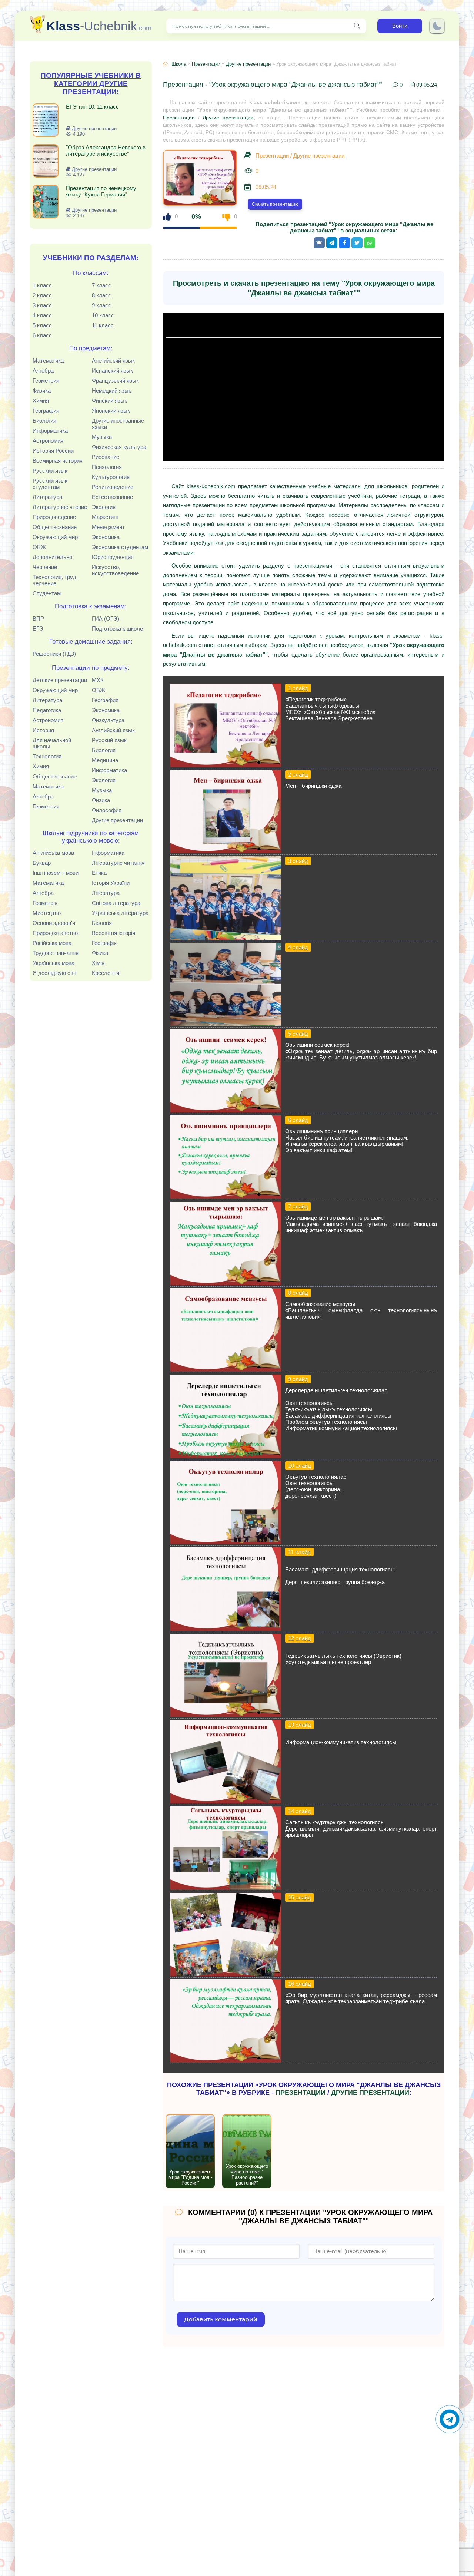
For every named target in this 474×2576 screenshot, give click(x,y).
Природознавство (55, 933)
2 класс (42, 295)
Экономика (106, 537)
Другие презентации (117, 820)
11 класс (103, 325)
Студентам (47, 593)
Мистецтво (47, 913)
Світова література (116, 903)
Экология (104, 507)
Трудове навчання (56, 953)
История (43, 730)
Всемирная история (58, 461)
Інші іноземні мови (56, 873)
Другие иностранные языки (118, 424)
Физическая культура (119, 447)
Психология (107, 467)
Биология (44, 421)
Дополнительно (52, 557)
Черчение (45, 567)
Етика (99, 873)
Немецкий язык (111, 391)
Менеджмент (108, 527)
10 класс (103, 315)
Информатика (50, 431)
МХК (98, 680)
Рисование (106, 457)
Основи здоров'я (54, 923)
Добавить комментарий (221, 2319)
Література (106, 893)
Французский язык (115, 381)
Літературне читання (118, 863)
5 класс (42, 325)
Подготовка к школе (117, 629)
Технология (47, 756)
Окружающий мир (55, 537)
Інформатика (108, 853)
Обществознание (55, 527)
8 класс (101, 295)
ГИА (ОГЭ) (106, 619)
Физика (42, 391)
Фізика (100, 953)
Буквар (42, 863)
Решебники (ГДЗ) (54, 654)
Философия (107, 810)
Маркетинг (105, 517)
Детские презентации (60, 680)
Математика (48, 361)
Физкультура (108, 720)
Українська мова (54, 963)
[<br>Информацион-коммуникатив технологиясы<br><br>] (226, 1801)
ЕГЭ (38, 629)
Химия (41, 401)
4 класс (42, 315)
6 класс (42, 335)
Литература (47, 497)
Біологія (102, 923)
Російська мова (52, 943)
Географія (104, 943)
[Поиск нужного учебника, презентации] (357, 26)
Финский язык (109, 401)
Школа (179, 64)
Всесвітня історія (114, 933)
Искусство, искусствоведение (115, 570)
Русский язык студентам (50, 484)
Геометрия (46, 381)
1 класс (42, 285)
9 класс (101, 305)
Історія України (111, 883)
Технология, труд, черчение (55, 580)
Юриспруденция (113, 557)
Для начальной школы (52, 743)
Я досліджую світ (55, 973)
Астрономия (48, 441)
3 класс (42, 305)
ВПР (38, 619)
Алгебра (43, 371)
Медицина (105, 760)
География (46, 411)
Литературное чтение (60, 507)
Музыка (102, 437)
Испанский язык (112, 371)
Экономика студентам (120, 547)
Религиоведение (113, 487)
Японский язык (111, 411)
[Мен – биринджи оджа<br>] (226, 851)
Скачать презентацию (275, 204)
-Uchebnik (99, 26)
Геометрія (45, 903)
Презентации (206, 64)
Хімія (98, 963)
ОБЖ (39, 547)
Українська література (120, 913)
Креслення (106, 973)
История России (53, 451)
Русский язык (50, 471)
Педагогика (47, 710)
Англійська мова (53, 853)
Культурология (111, 477)
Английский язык (113, 361)
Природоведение (54, 517)
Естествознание (112, 497)
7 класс (101, 285)
